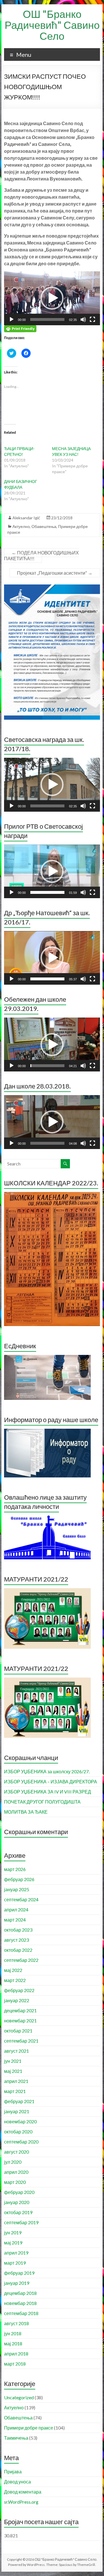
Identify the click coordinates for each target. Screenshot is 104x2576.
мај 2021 (13, 2071)
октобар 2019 (18, 2212)
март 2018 (15, 2364)
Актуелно (21, 526)
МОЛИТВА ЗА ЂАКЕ (26, 1812)
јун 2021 (13, 2061)
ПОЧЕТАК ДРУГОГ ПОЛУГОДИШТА (42, 1802)
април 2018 (16, 2354)
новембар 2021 (20, 2021)
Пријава (13, 2471)
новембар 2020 (20, 2121)
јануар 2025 (17, 1889)
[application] (52, 298)
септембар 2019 (21, 2222)
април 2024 (16, 1910)
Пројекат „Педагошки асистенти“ (55, 573)
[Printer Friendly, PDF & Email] (20, 328)
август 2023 (16, 1940)
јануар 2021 (17, 2111)
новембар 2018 (20, 2303)
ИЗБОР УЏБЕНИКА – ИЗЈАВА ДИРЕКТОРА (51, 1781)
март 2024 (15, 1920)
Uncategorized (19, 2397)
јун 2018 (13, 2333)
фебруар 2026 (19, 1879)
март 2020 (15, 2182)
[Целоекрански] (92, 319)
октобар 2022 (18, 1950)
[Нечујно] (83, 319)
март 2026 (15, 1869)
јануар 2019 (17, 2283)
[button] (52, 298)
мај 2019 (13, 2243)
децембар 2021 (20, 2010)
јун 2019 (13, 2232)
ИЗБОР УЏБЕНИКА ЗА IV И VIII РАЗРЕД (48, 1792)
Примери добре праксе (29, 2428)
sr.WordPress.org (21, 2502)
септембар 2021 (21, 2041)
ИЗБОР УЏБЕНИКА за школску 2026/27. (47, 1771)
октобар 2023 (18, 1930)
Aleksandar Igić (26, 518)
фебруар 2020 (19, 2192)
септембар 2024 (21, 1899)
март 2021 (15, 2091)
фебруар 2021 (19, 2101)
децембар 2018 (20, 2293)
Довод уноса (17, 2482)
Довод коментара (23, 2492)
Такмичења (16, 2438)
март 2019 (15, 2263)
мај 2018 (13, 2343)
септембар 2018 (21, 2313)
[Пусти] (12, 319)
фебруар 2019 (19, 2273)
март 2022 (15, 1980)
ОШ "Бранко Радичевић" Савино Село (52, 25)
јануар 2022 (17, 2000)
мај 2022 (13, 1970)
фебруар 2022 (19, 1990)
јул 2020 (13, 2162)
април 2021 (16, 2081)
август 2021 (16, 2051)
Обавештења (44, 526)
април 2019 (16, 2253)
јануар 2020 (17, 2202)
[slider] (47, 319)
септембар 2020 (21, 2142)
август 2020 (16, 2152)
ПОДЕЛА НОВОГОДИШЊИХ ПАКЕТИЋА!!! (41, 555)
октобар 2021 (18, 2031)
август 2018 (16, 2323)
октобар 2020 (18, 2132)
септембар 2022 (21, 1960)
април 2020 (16, 2172)
